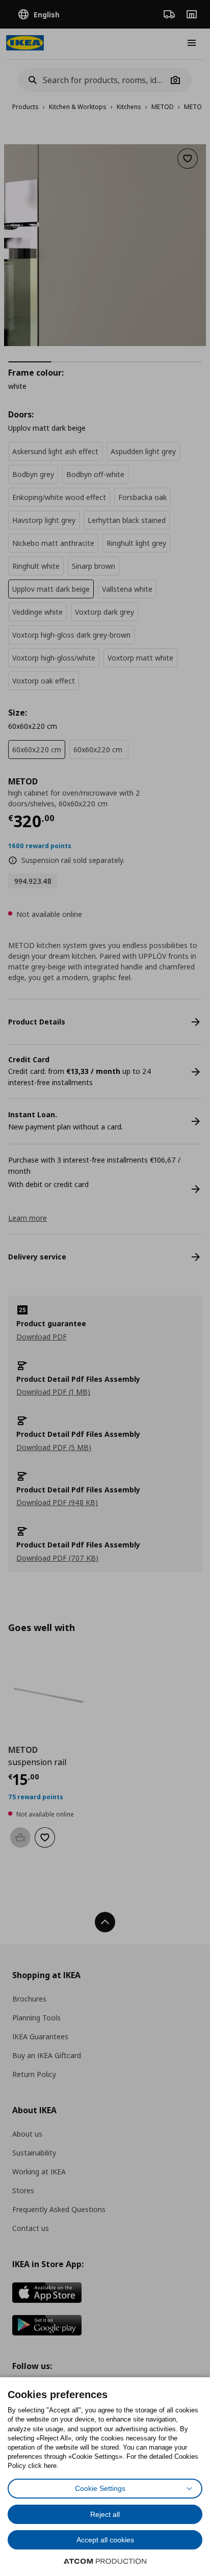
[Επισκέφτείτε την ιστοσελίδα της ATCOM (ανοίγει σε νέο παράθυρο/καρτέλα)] (105, 2561)
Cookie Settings (100, 2488)
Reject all (105, 2514)
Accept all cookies (105, 2540)
